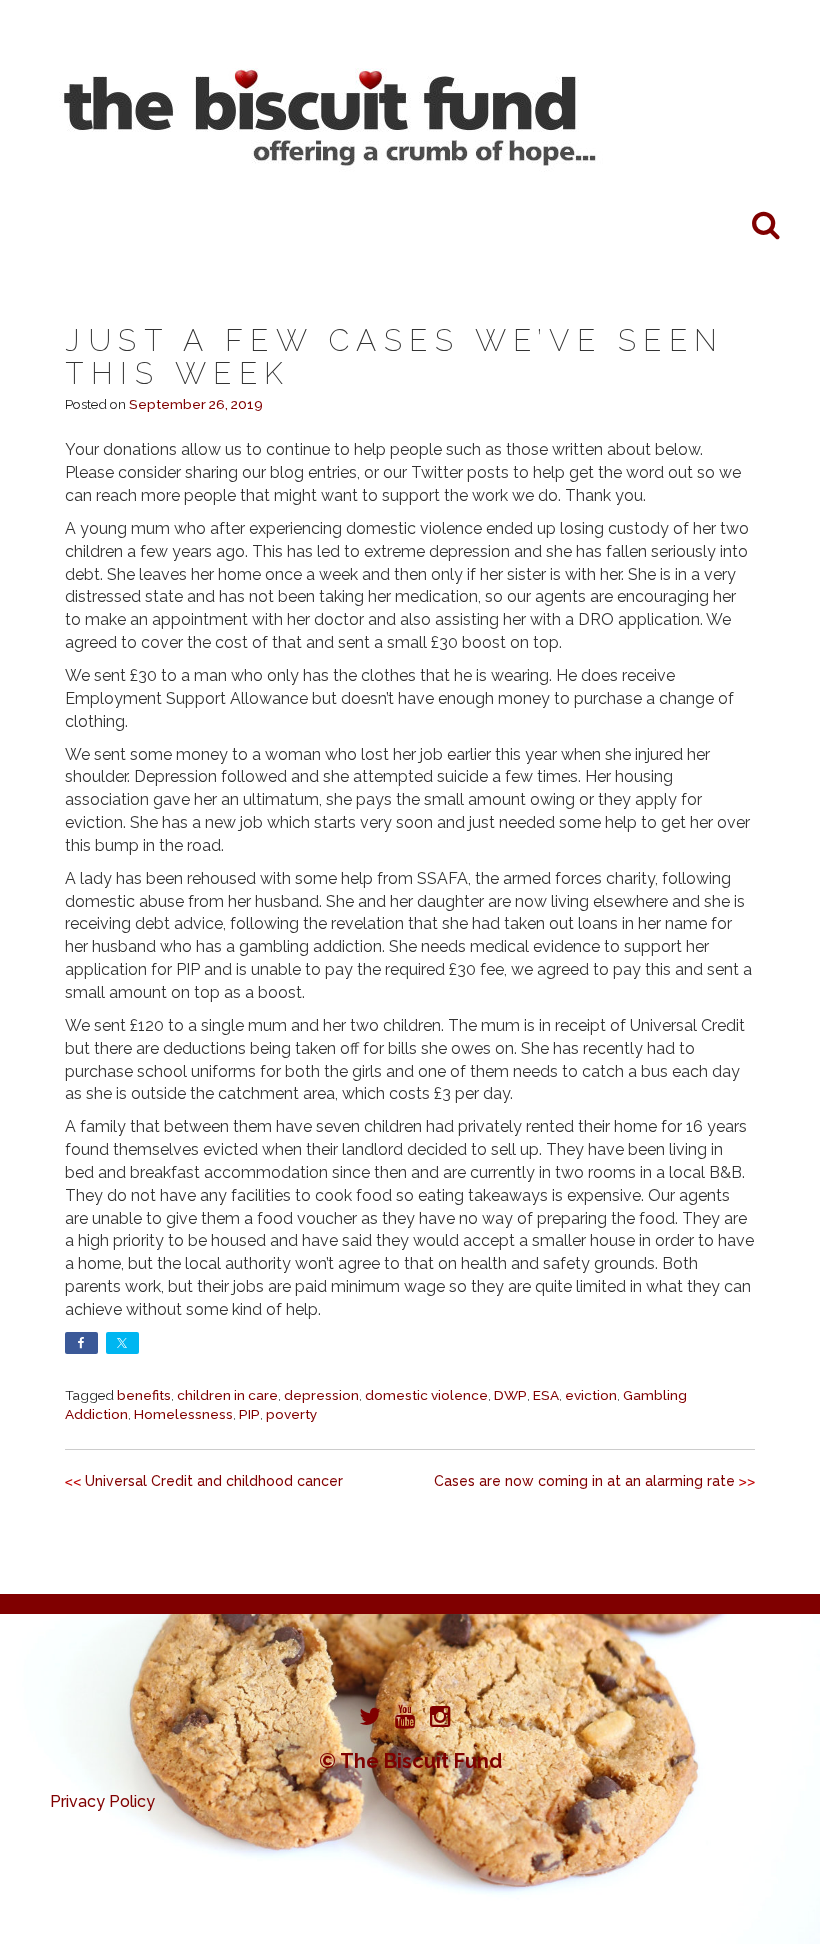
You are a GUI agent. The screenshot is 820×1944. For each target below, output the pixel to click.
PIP (249, 1414)
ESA (546, 1395)
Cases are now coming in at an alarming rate (584, 1481)
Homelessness (183, 1414)
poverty (291, 1414)
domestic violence (426, 1395)
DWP (510, 1395)
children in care (227, 1395)
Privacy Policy (102, 1801)
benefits (144, 1395)
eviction (591, 1395)
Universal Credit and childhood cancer (214, 1481)
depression (321, 1395)
